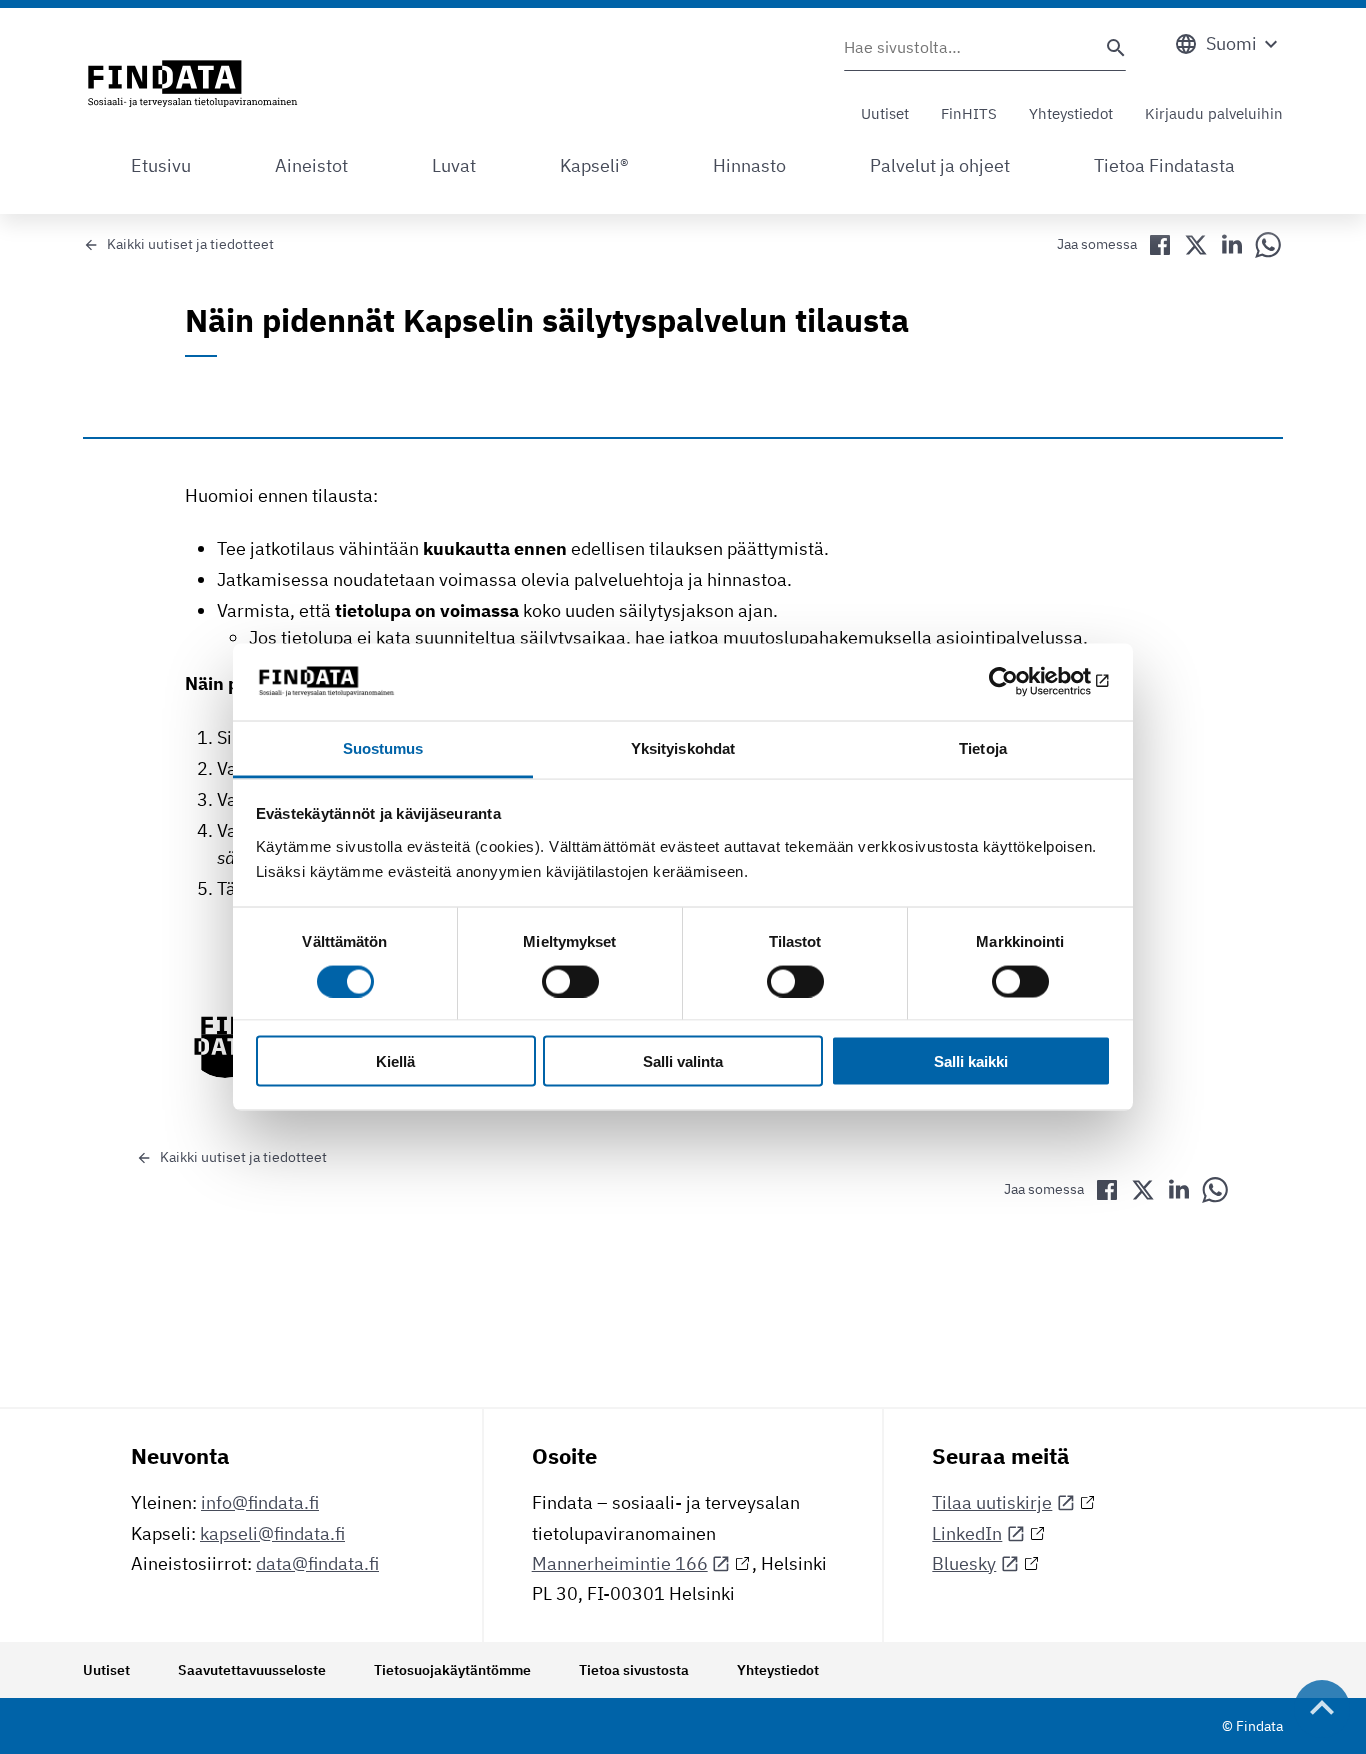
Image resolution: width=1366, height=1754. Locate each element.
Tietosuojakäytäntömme (452, 1670)
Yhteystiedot (1071, 113)
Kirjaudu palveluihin (1214, 113)
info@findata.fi (260, 1502)
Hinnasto (749, 165)
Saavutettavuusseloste (252, 1670)
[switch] (570, 981)
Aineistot (311, 165)
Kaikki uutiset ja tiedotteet (190, 244)
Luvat (454, 165)
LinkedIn (967, 1533)
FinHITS (969, 113)
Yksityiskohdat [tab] (683, 747)
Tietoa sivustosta (634, 1670)
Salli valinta (683, 1061)
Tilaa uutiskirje (992, 1502)
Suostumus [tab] (383, 747)
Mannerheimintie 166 (620, 1563)
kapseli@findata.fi (272, 1533)
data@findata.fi (317, 1563)
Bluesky (964, 1563)
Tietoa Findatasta (1164, 165)
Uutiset (885, 113)
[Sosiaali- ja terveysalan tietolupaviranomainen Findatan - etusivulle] (192, 85)
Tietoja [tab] (983, 747)
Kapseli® (594, 165)
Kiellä (395, 1061)
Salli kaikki (971, 1061)
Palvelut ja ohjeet (940, 165)
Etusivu (161, 165)
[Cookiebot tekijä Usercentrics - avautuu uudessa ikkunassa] (1023, 682)
